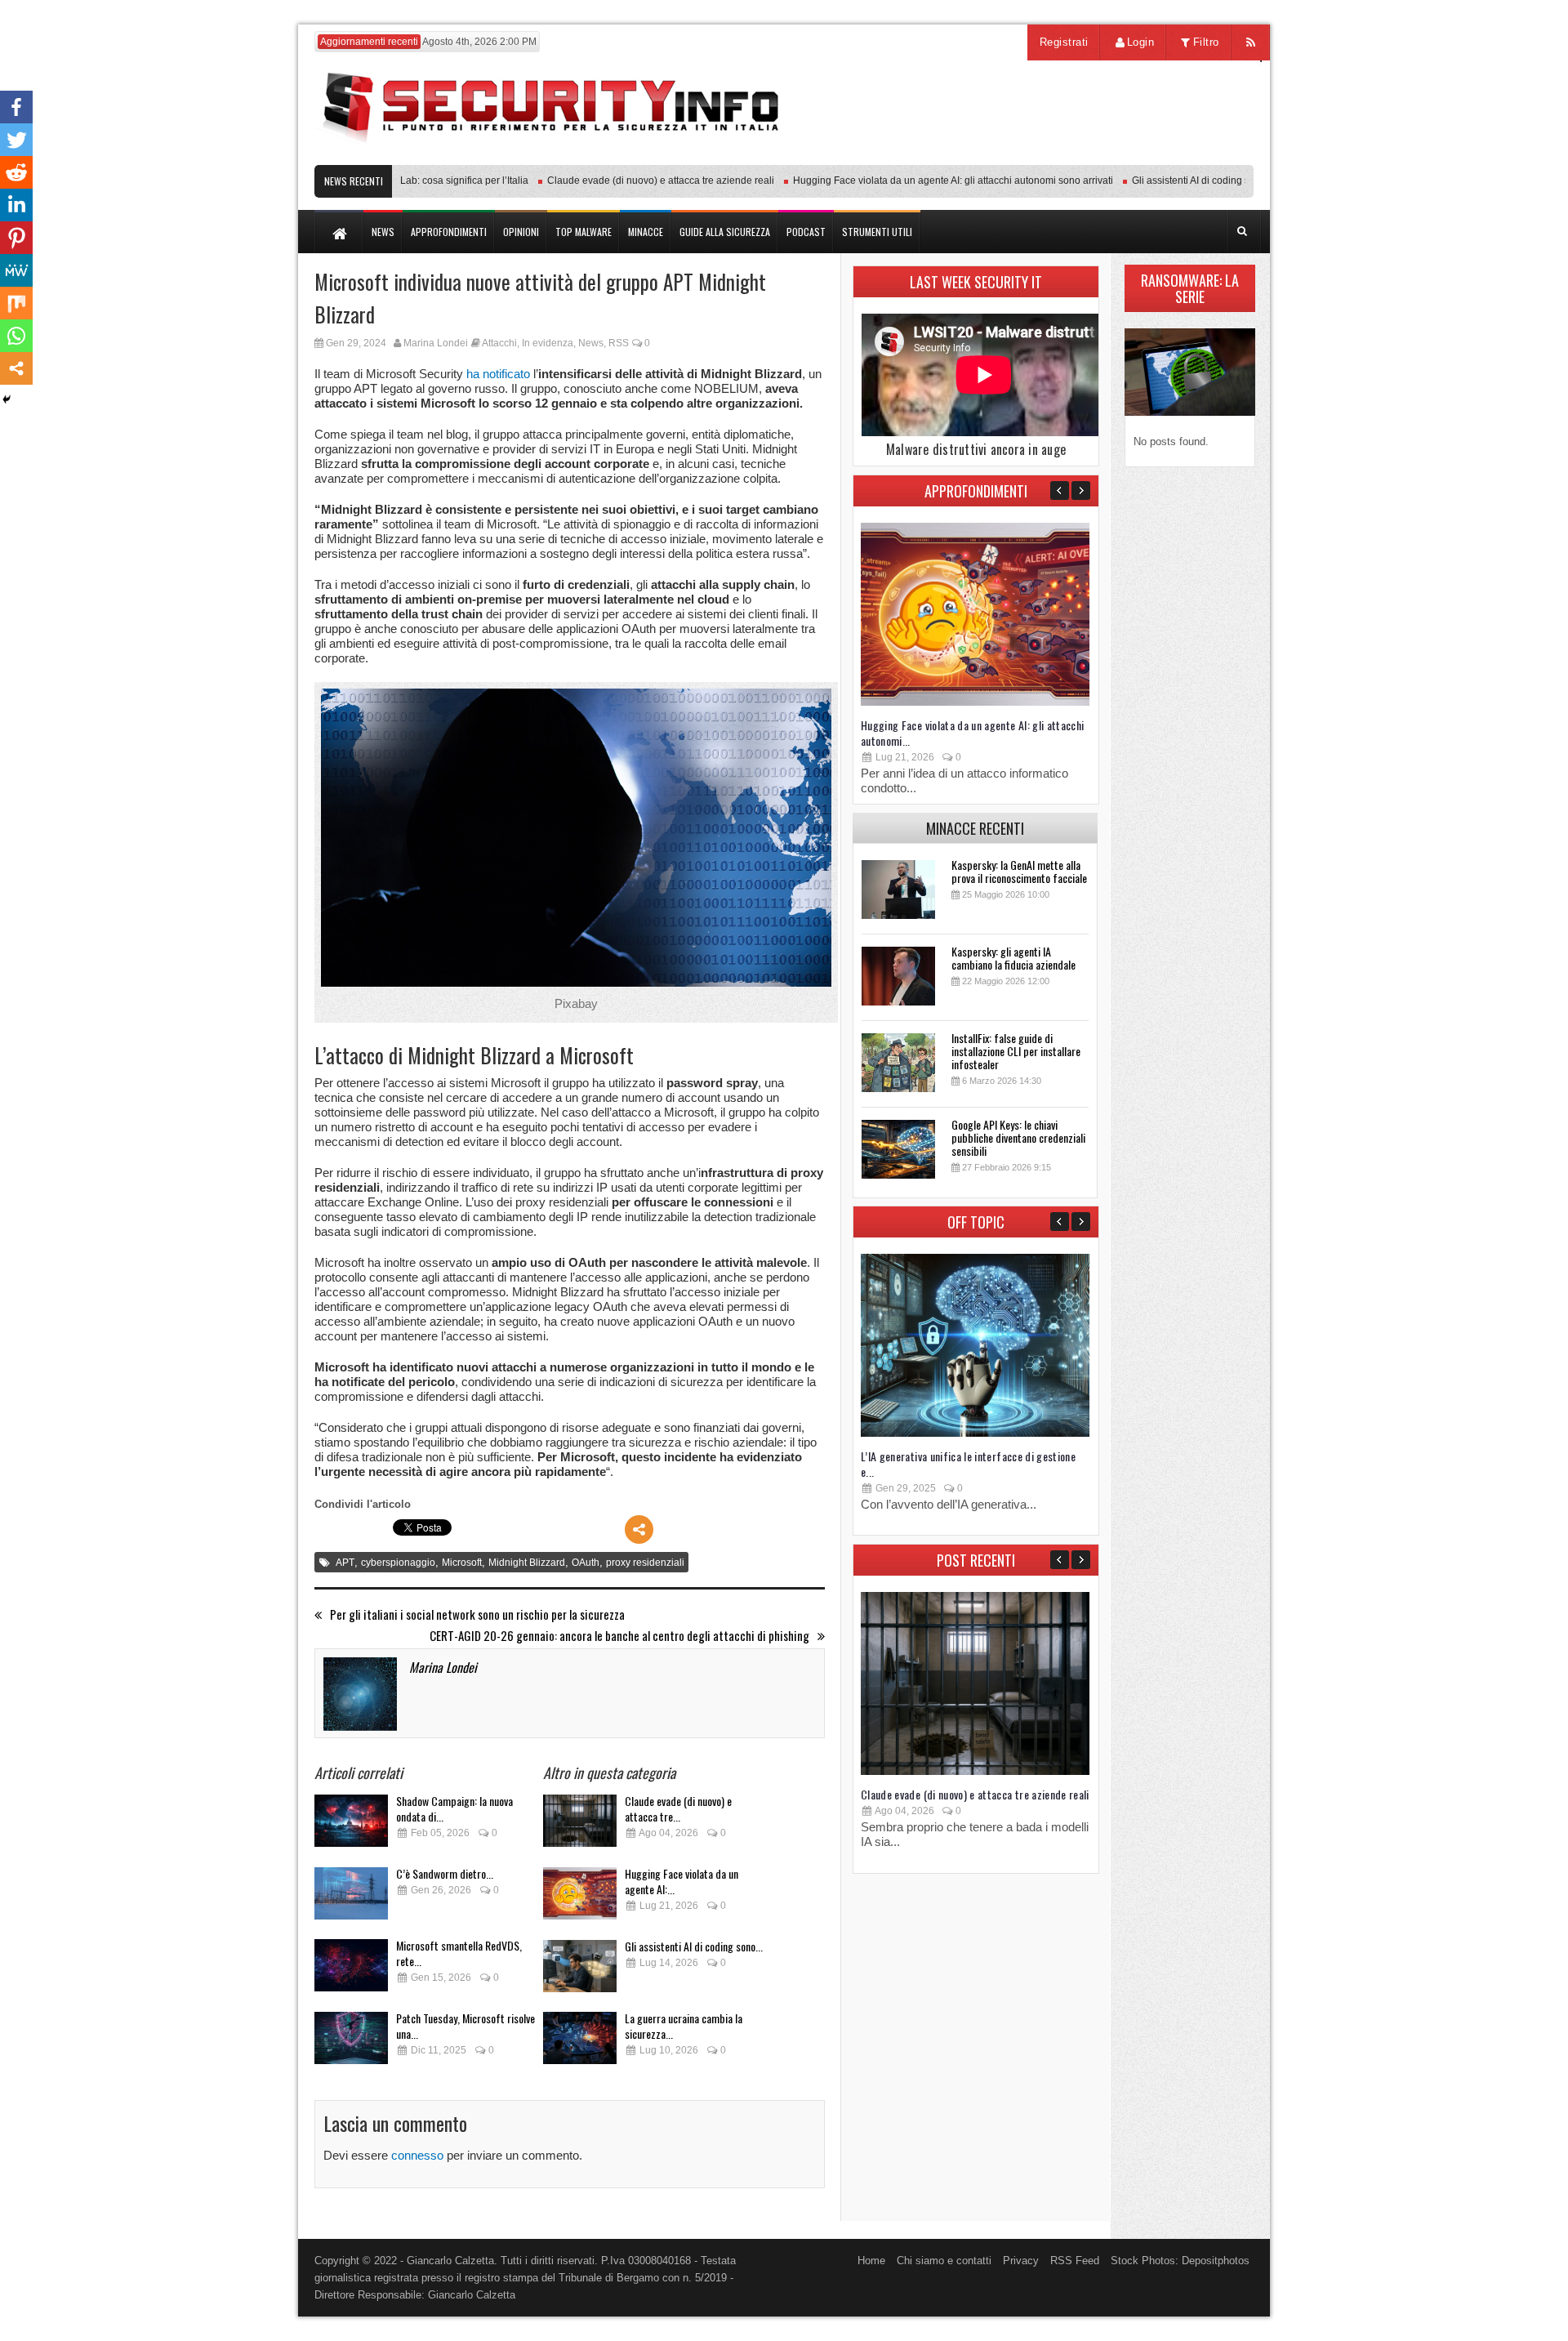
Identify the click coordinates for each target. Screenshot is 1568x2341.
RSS (619, 343)
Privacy (1021, 2261)
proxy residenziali (645, 1563)
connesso (417, 2155)
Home (871, 2261)
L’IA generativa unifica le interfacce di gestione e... (968, 1464)
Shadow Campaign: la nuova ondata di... (454, 1808)
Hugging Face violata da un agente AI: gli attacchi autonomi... (973, 733)
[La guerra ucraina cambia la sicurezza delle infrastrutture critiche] (580, 2042)
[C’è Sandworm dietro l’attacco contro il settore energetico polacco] (351, 1898)
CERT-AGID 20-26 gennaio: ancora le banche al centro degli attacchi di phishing (619, 1636)
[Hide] (7, 399)
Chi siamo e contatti (944, 2261)
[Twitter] (16, 140)
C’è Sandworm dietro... (445, 1873)
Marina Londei (436, 343)
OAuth (586, 1563)
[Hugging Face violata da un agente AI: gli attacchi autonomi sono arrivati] (580, 1898)
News (591, 343)
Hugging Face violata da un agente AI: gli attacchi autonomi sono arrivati (915, 181)
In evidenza (548, 343)
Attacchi (499, 343)
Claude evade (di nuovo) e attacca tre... (678, 1808)
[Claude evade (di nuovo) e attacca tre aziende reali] (580, 1825)
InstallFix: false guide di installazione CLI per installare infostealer (1016, 1051)
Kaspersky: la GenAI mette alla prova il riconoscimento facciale (1019, 871)
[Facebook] (16, 107)
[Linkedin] (16, 205)
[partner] (1145, 156)
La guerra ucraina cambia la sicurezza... (684, 2026)
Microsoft (462, 1563)
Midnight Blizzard (527, 1563)
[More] (639, 1529)
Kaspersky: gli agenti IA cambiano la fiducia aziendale (1013, 958)
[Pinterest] (16, 238)
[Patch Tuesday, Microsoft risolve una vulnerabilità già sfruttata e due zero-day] (351, 2042)
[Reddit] (16, 172)
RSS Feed (1075, 2261)
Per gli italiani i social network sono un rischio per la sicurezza (477, 1614)
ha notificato (498, 374)
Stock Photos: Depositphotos (1180, 2261)
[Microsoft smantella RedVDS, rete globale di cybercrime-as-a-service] (351, 1970)
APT (345, 1563)
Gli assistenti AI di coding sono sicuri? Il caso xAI (1200, 181)
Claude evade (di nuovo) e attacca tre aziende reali (622, 181)
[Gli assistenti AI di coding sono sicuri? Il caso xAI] (580, 1971)
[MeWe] (16, 270)
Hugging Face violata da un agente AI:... (682, 1881)
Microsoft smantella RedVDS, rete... (459, 1953)
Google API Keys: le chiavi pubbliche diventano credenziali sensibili (1018, 1137)
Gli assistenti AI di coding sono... (694, 1946)
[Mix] (16, 303)
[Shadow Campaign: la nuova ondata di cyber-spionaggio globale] (351, 1825)
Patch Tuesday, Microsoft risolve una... (465, 2026)
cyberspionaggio (398, 1563)
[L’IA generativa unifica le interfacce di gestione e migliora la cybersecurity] (975, 1433)
